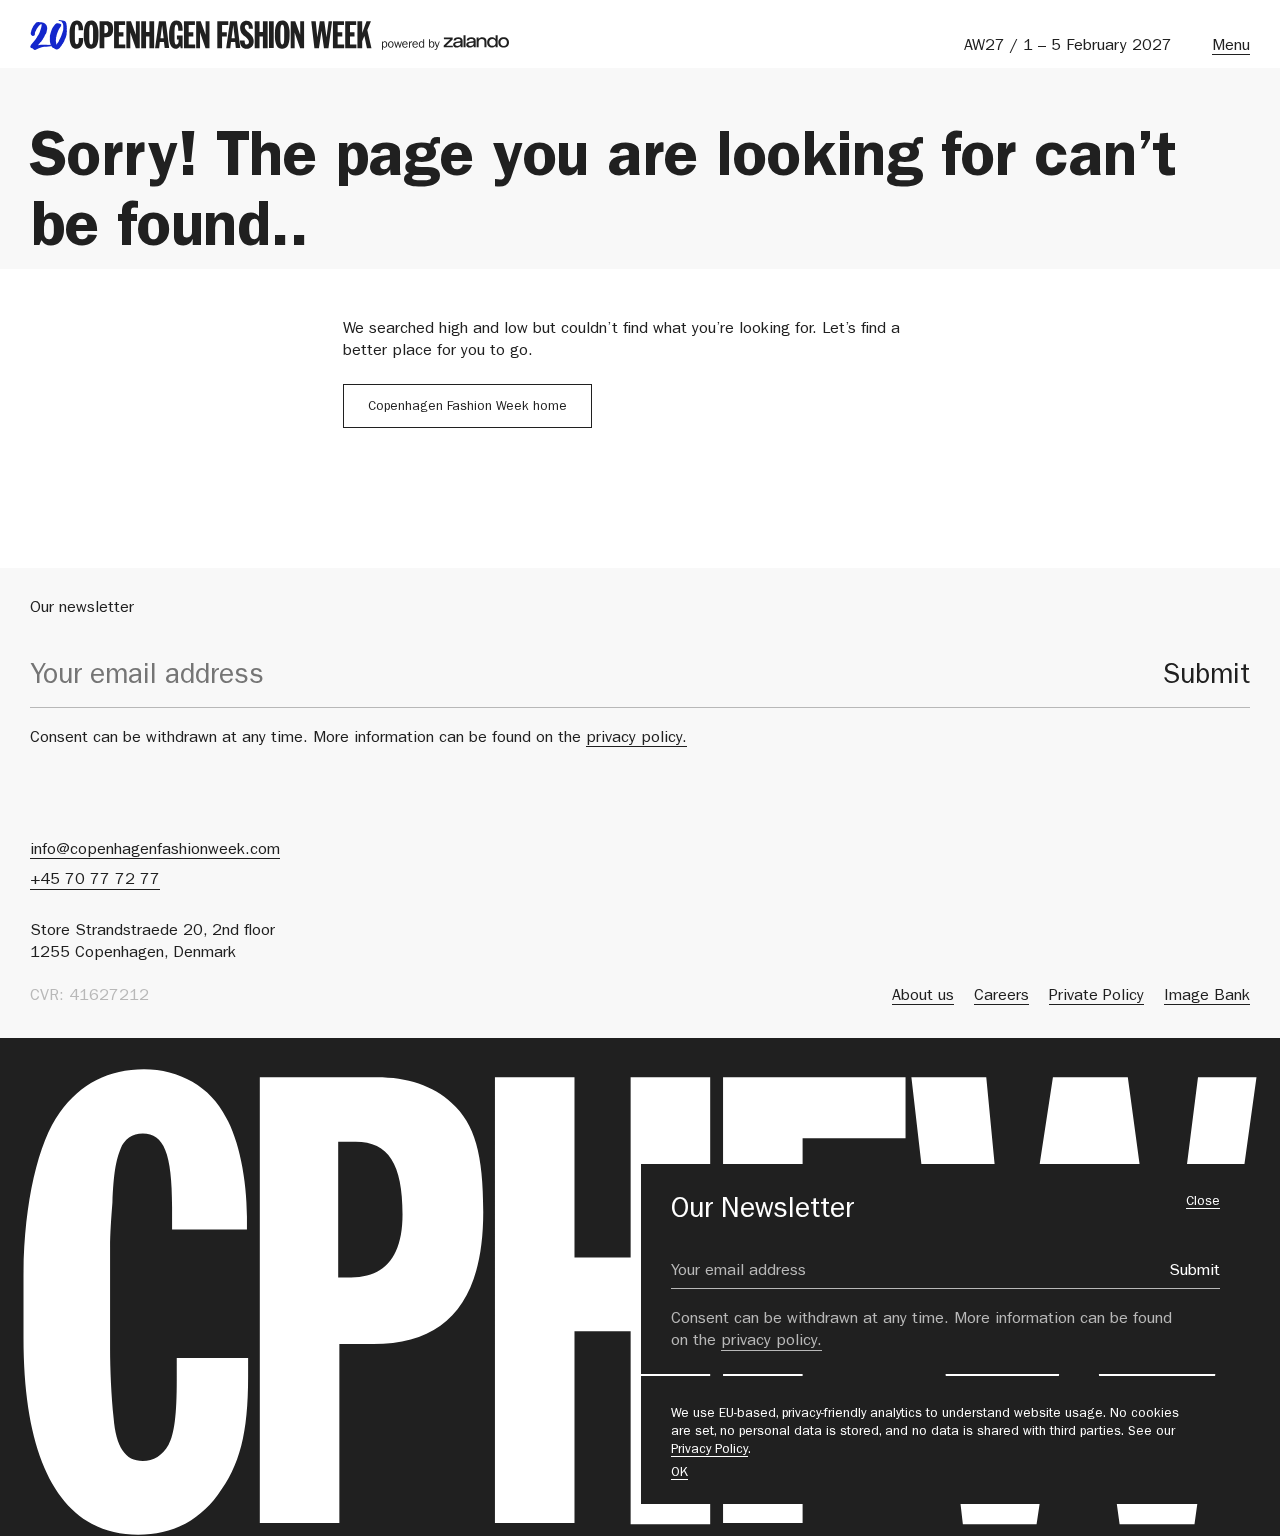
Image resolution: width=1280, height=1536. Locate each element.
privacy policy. (636, 739)
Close (1203, 1202)
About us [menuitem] (923, 997)
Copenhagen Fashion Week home (467, 407)
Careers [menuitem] (1001, 997)
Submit (1206, 678)
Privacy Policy (709, 1450)
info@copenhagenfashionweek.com (155, 851)
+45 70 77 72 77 (95, 881)
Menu (1231, 47)
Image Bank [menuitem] (1207, 997)
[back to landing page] (269, 35)
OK (679, 1473)
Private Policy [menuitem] (1096, 997)
